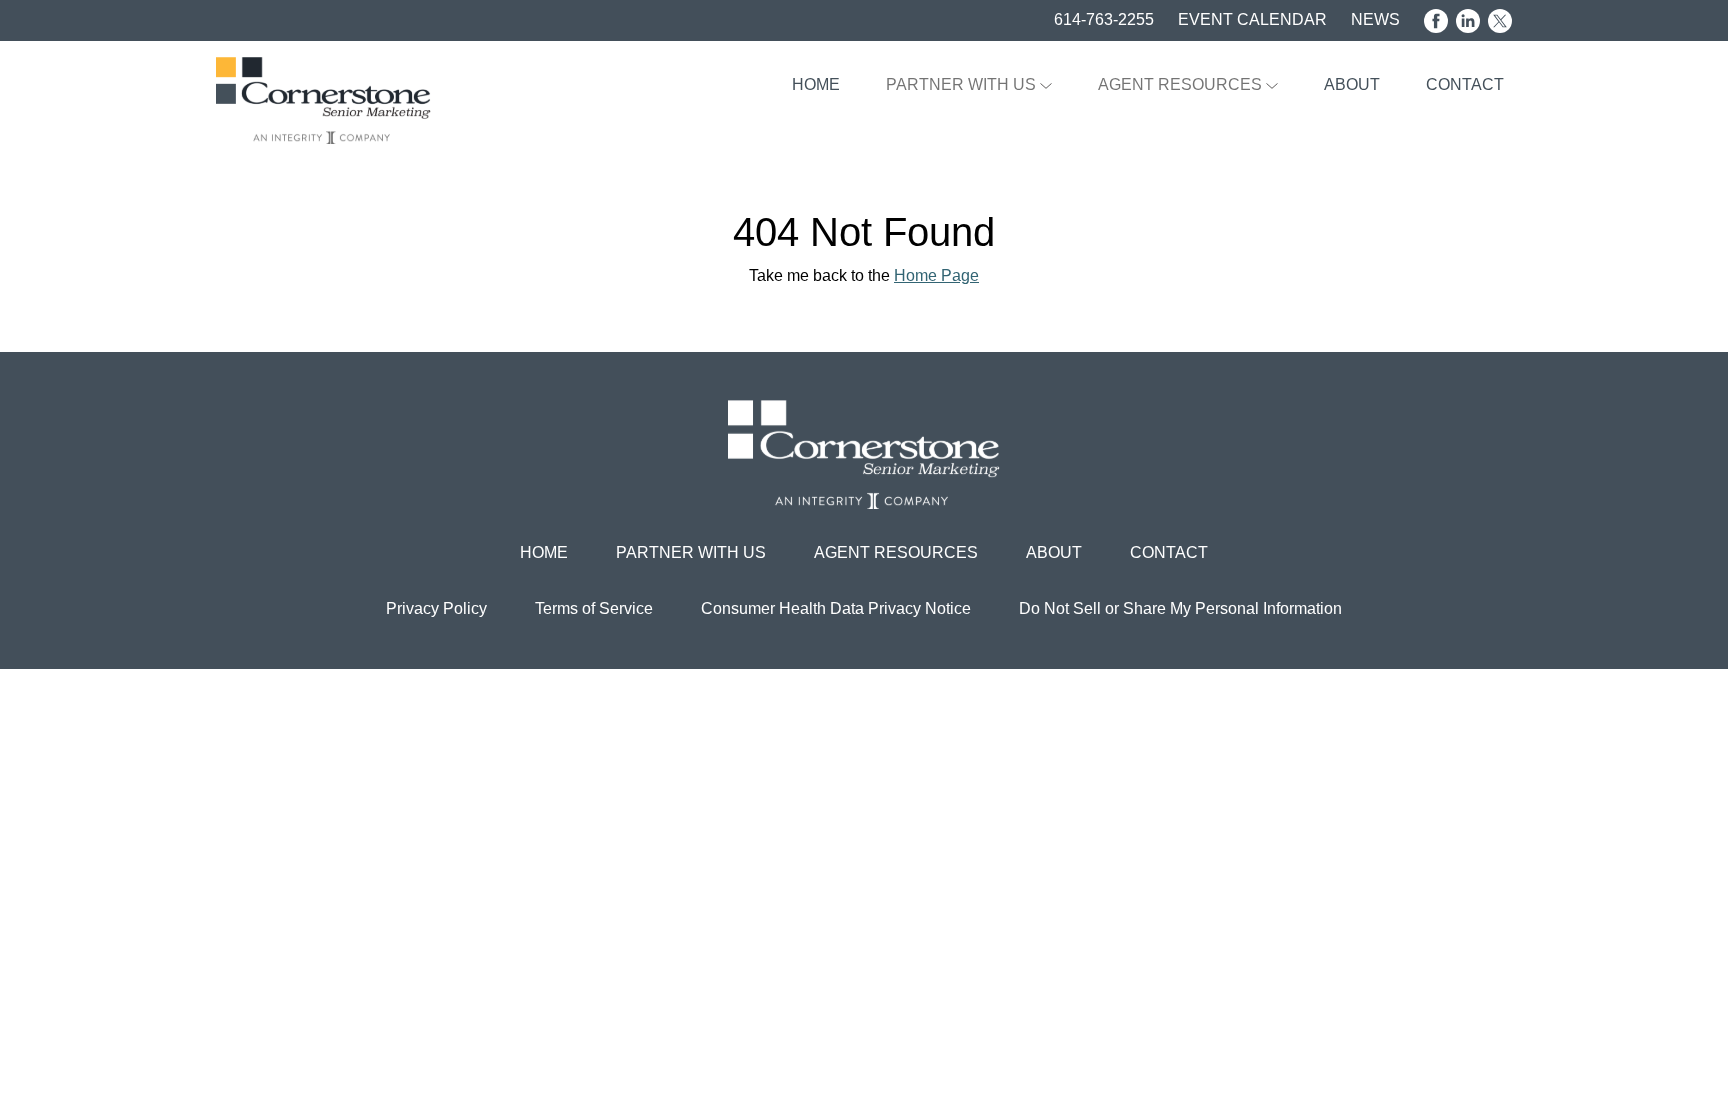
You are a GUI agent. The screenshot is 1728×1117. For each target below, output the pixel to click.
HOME (816, 84)
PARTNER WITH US (963, 84)
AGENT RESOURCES (1182, 84)
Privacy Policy (436, 608)
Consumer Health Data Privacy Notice (836, 608)
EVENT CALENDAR (1252, 19)
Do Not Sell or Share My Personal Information (1180, 608)
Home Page (936, 275)
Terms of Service (594, 608)
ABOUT (1352, 84)
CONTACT (1465, 84)
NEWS (1375, 19)
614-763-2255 (1104, 19)
